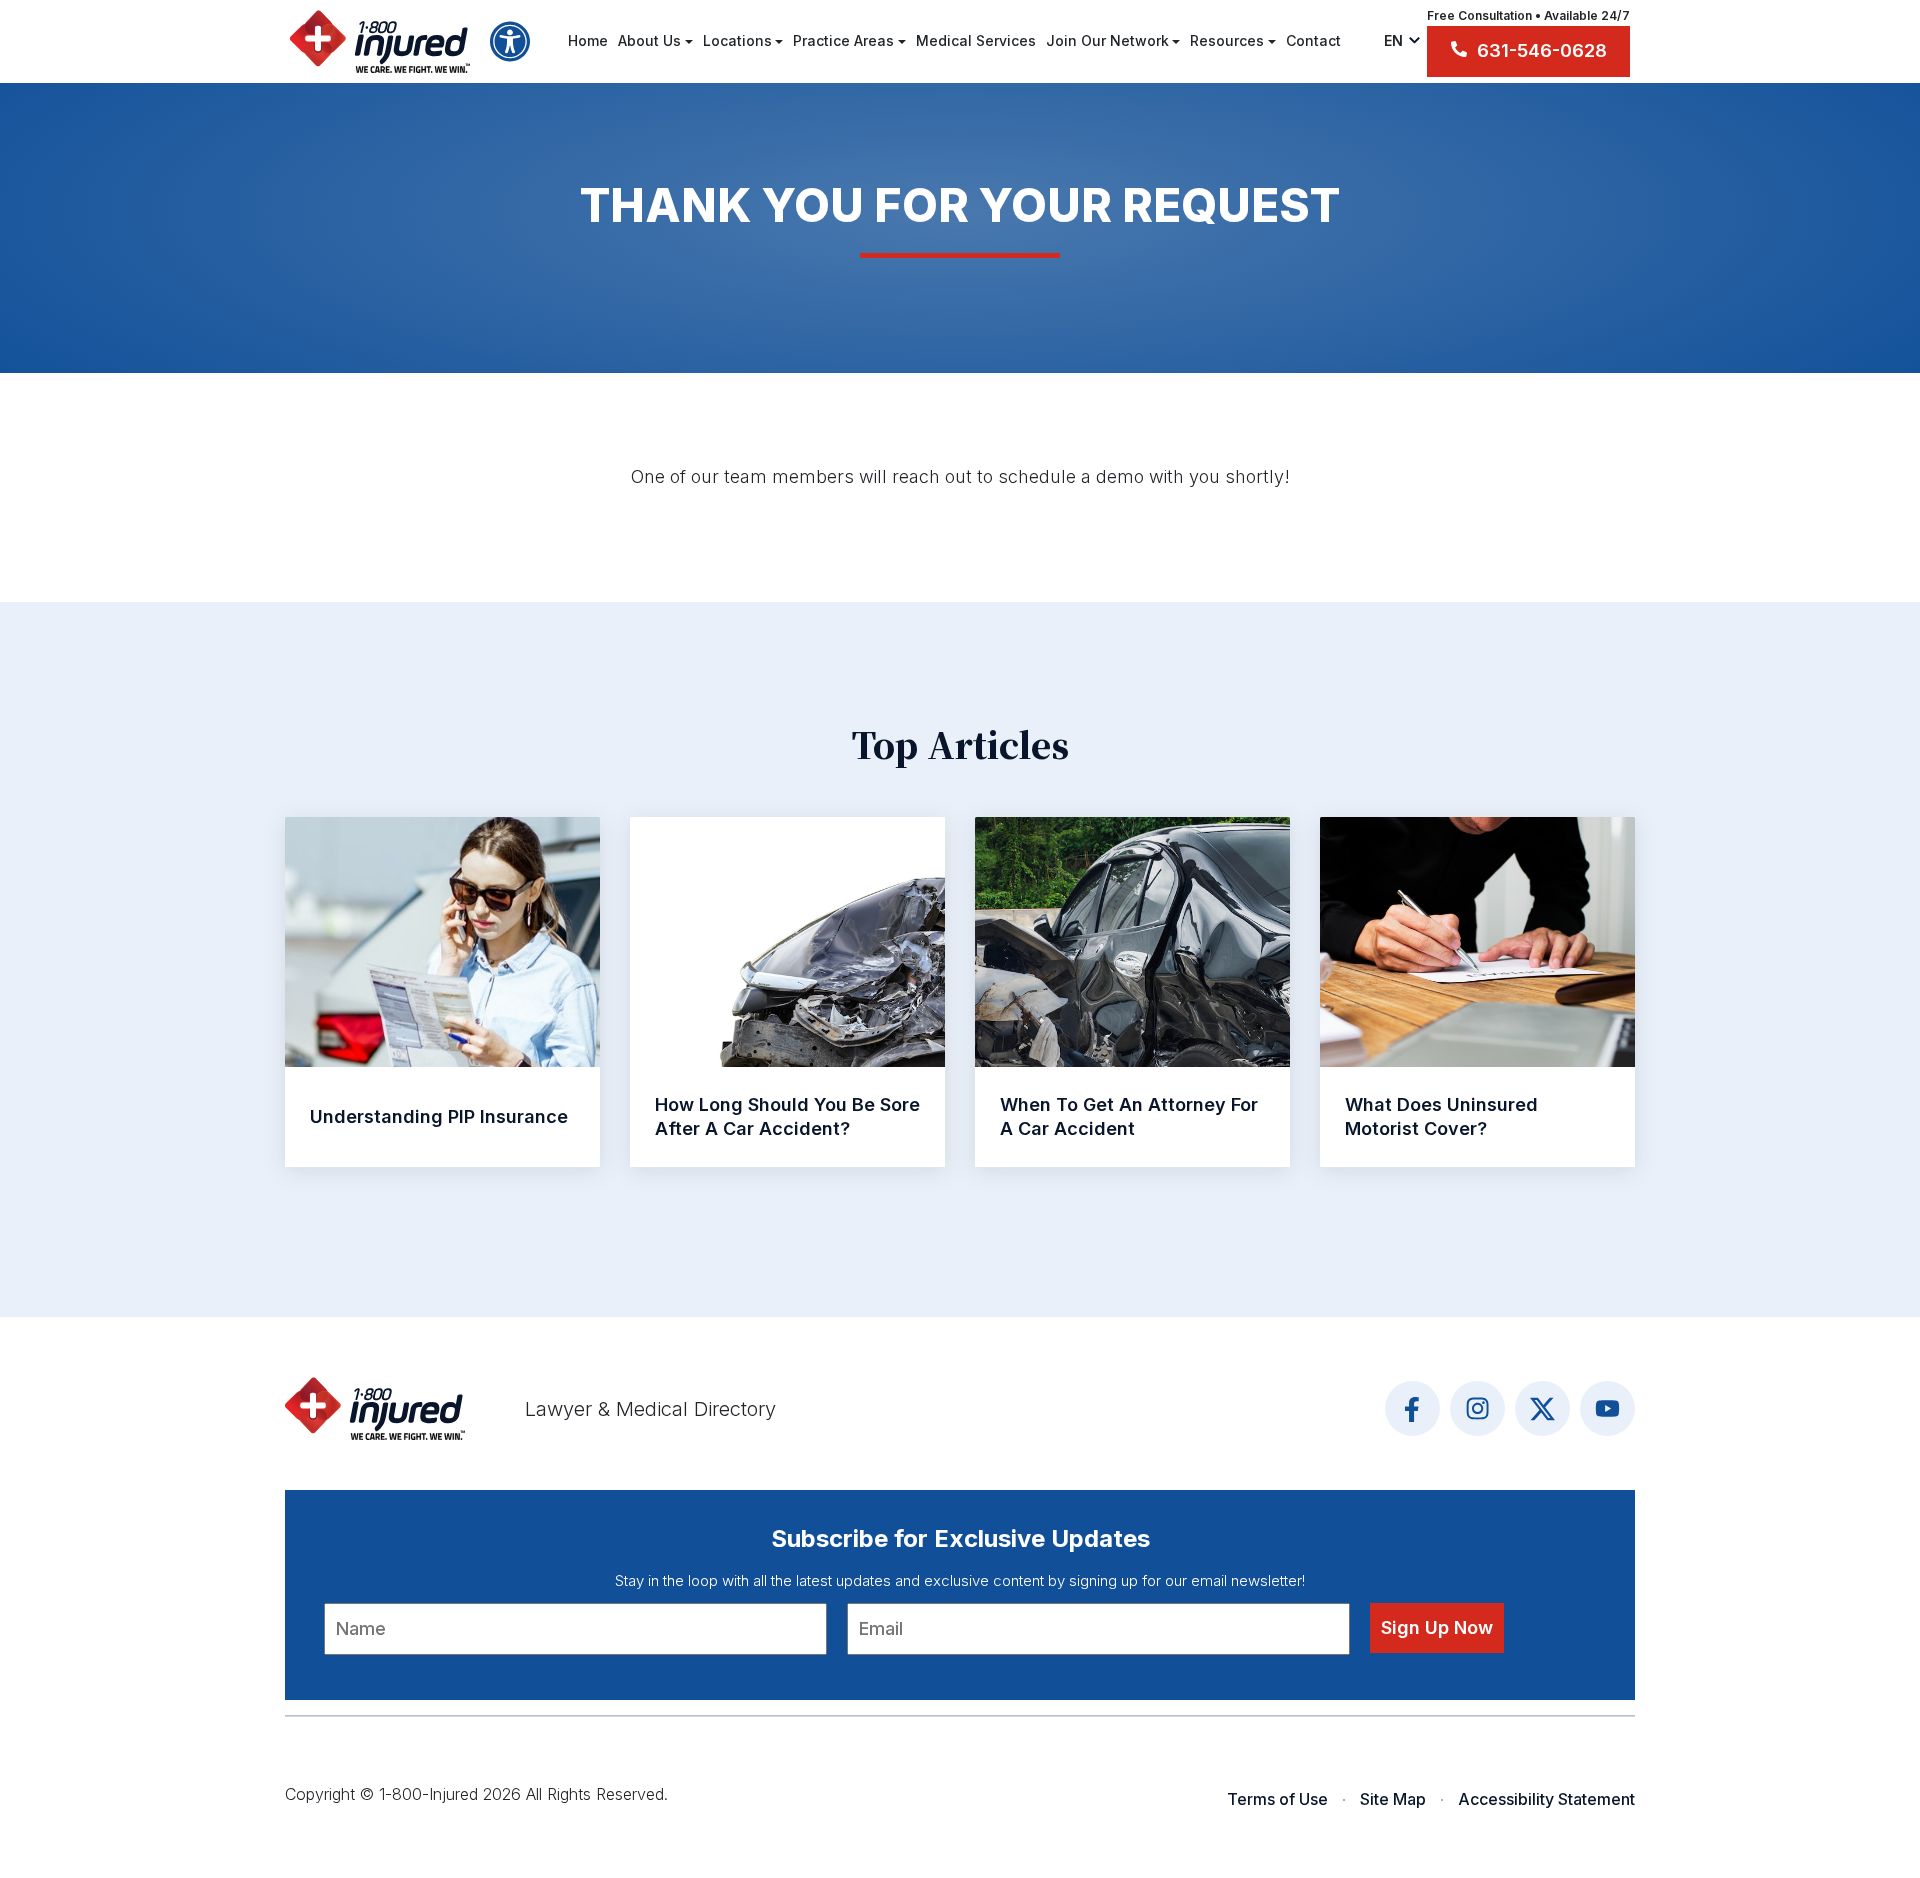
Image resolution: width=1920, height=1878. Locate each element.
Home (588, 40)
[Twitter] (1542, 1408)
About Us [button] (649, 40)
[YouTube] (1607, 1408)
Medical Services (976, 40)
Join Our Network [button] (1107, 40)
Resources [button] (1227, 40)
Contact (1313, 40)
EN (1395, 40)
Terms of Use (1277, 1799)
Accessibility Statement (1546, 1799)
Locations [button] (737, 40)
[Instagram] (1477, 1408)
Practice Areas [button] (843, 40)
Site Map (1393, 1799)
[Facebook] (1412, 1408)
